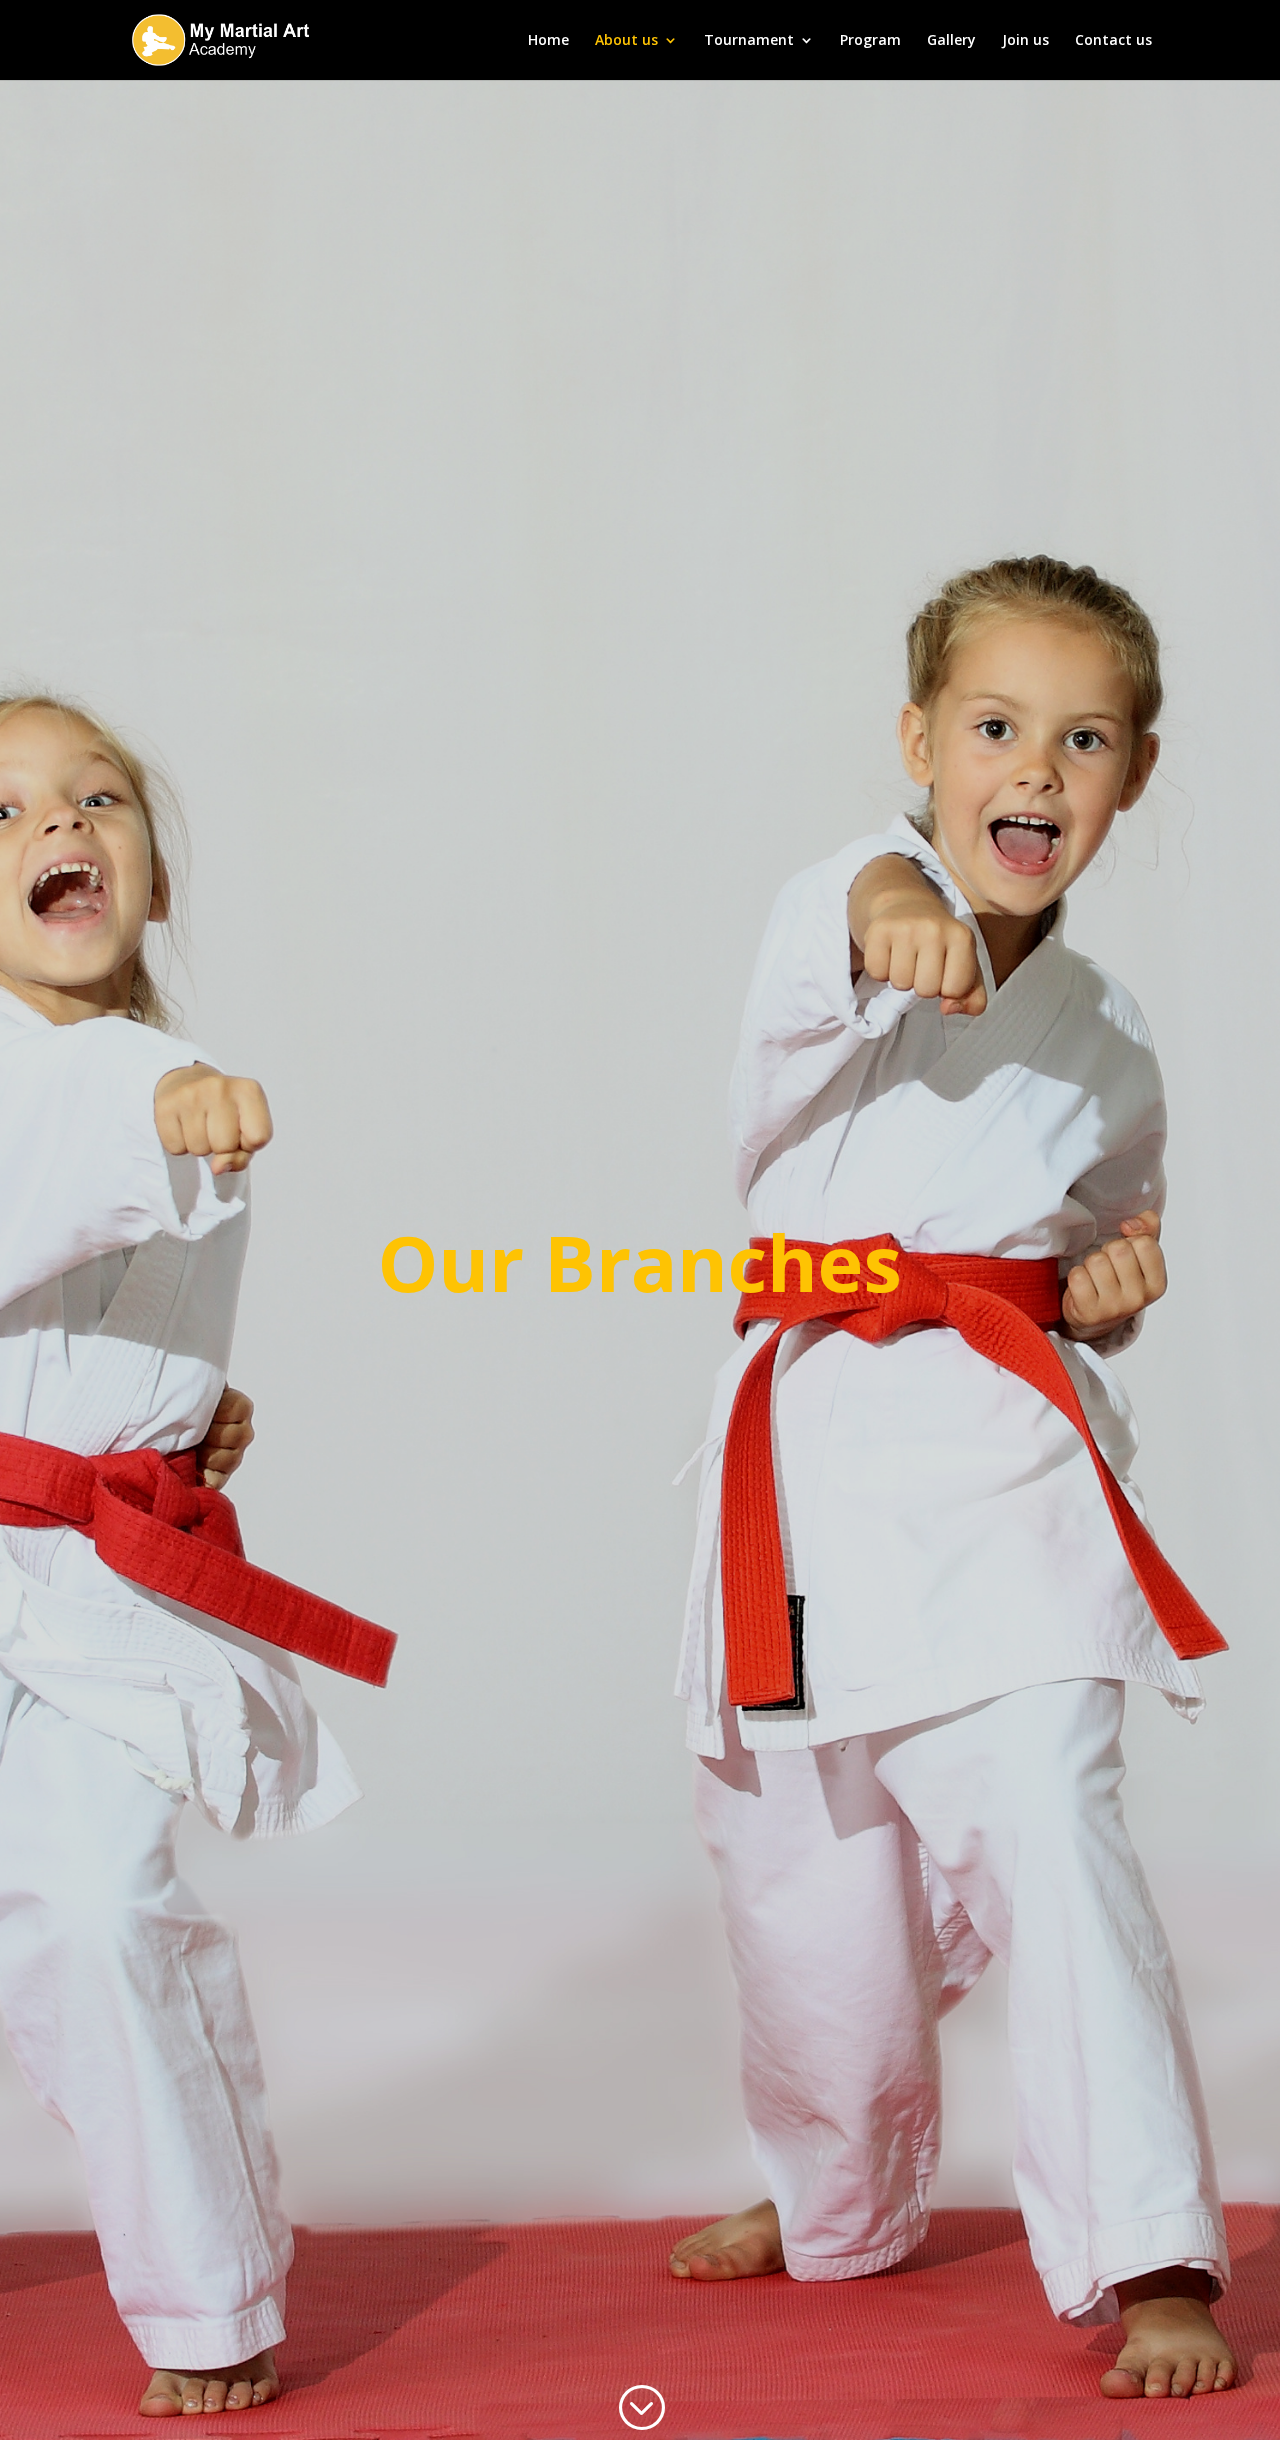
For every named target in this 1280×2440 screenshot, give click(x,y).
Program (870, 41)
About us (626, 41)
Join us (1025, 41)
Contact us (1113, 41)
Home (548, 41)
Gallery (951, 41)
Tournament (749, 41)
